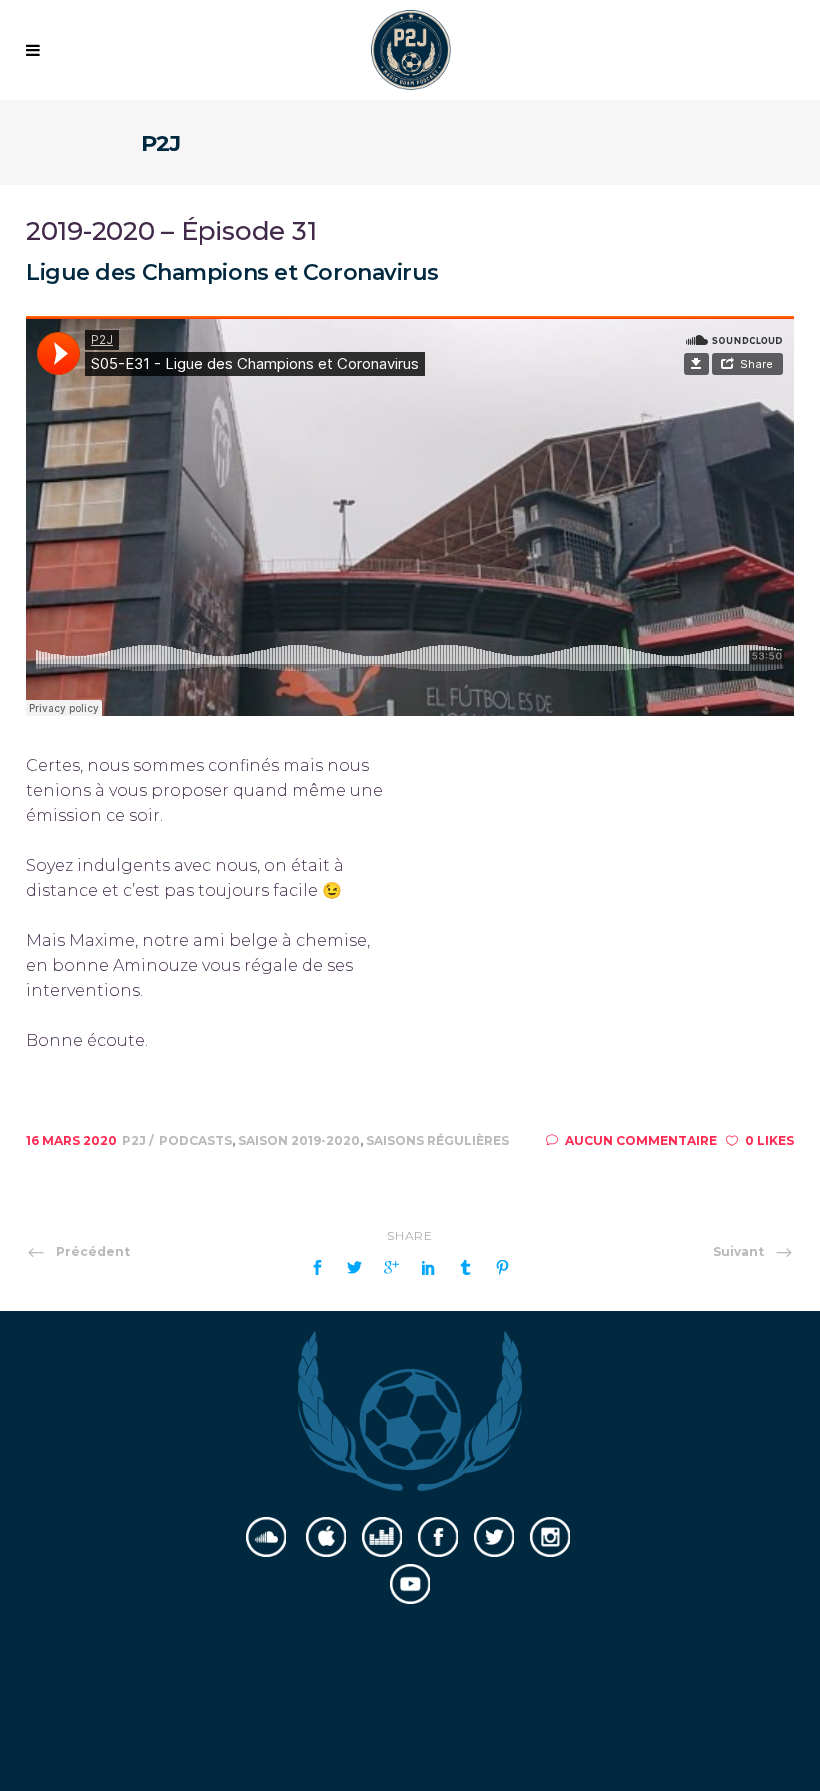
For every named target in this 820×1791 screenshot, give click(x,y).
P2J (135, 1140)
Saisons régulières (437, 1140)
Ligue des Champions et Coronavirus (232, 272)
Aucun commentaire (641, 1140)
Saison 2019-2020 (299, 1140)
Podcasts (195, 1140)
